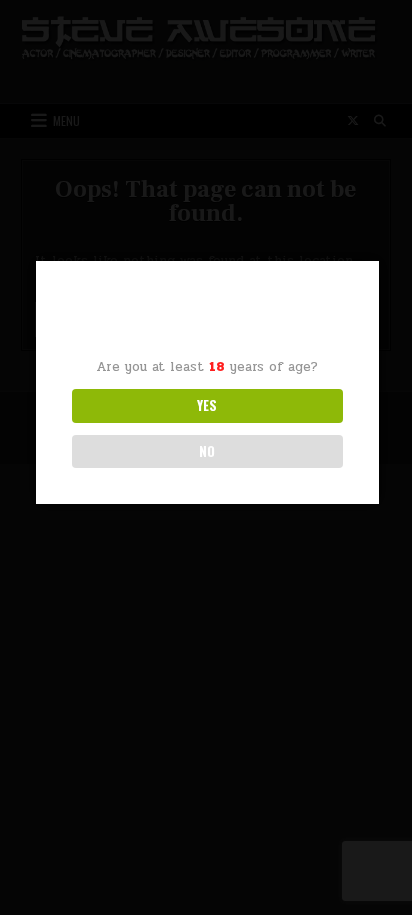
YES (207, 405)
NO (207, 451)
